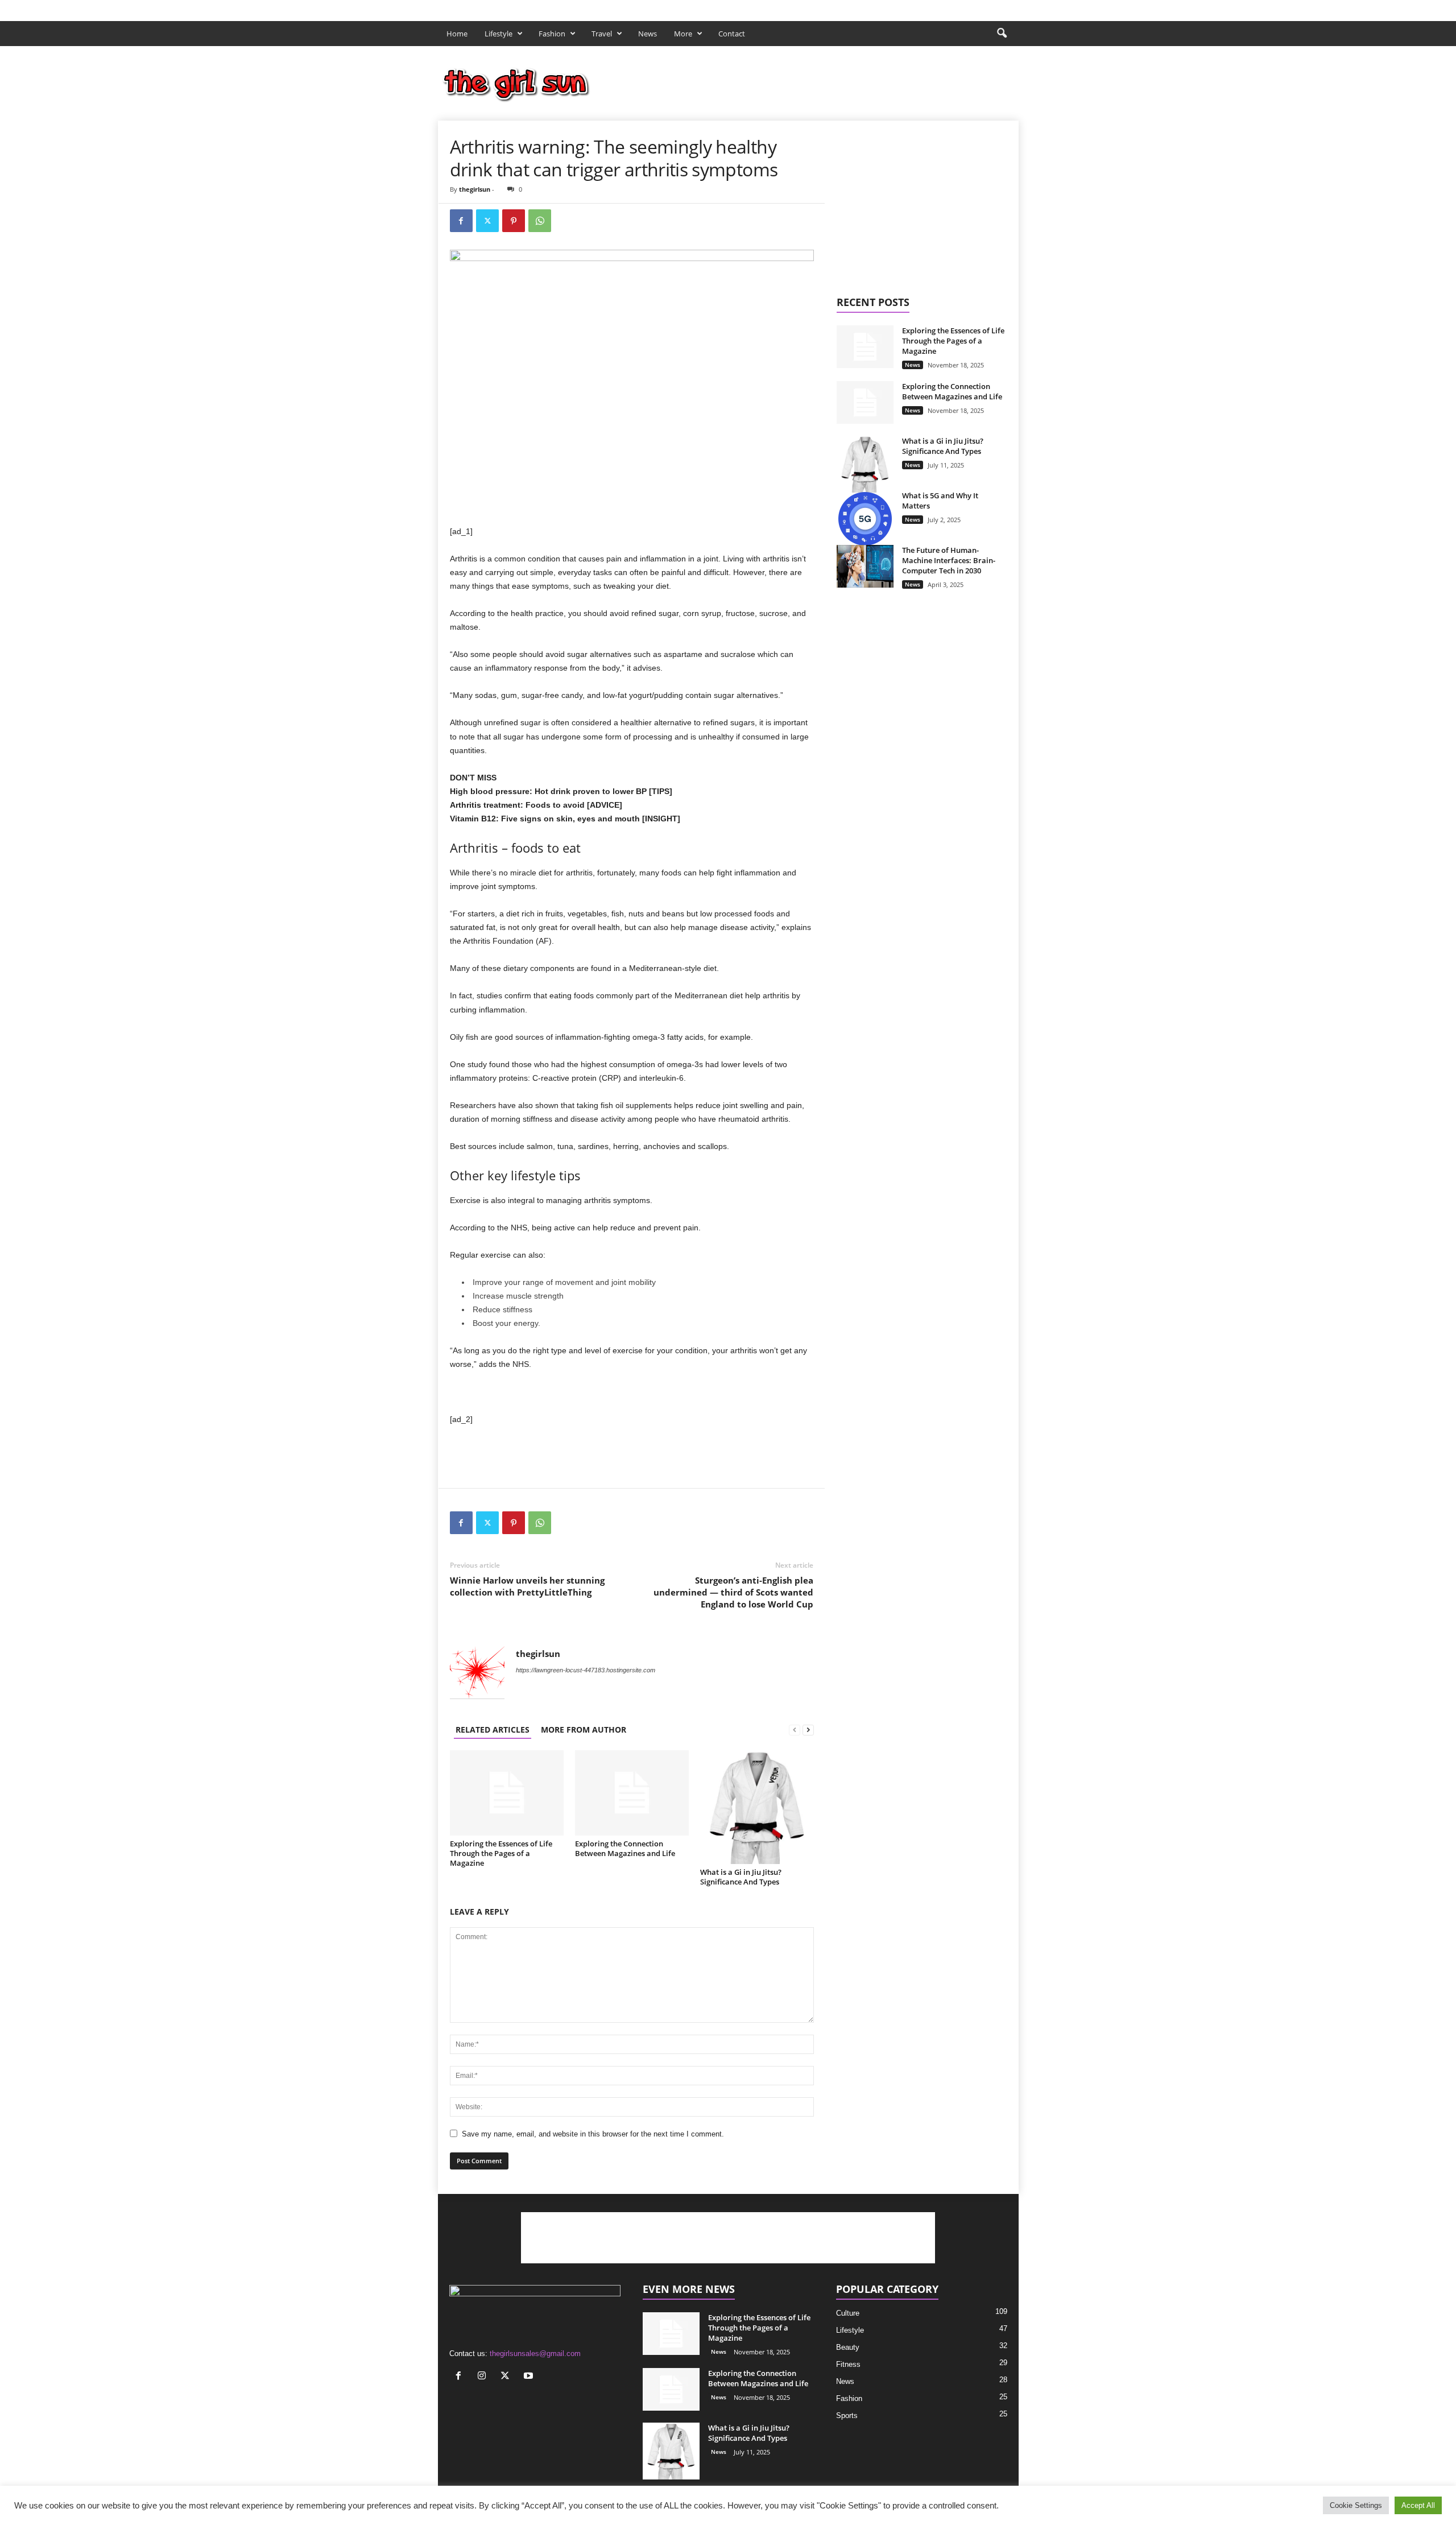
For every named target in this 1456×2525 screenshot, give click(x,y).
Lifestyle (499, 34)
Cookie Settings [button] (1356, 2505)
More (683, 34)
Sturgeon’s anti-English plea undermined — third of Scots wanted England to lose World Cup (733, 1592)
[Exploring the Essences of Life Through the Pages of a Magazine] (507, 1793)
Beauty (848, 2347)
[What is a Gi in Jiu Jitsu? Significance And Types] (757, 1807)
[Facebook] (957, 8)
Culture (848, 2313)
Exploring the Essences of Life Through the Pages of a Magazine (501, 1853)
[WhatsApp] (540, 221)
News (648, 34)
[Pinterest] (514, 221)
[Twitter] (992, 8)
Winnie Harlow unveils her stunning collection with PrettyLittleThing (527, 1586)
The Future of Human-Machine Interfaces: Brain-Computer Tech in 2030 (949, 560)
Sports (847, 2416)
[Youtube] (1010, 8)
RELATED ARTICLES (493, 1730)
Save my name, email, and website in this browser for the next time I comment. (593, 2134)
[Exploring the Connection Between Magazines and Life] (632, 1793)
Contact (732, 34)
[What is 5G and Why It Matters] (865, 519)
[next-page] (808, 1730)
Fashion (552, 34)
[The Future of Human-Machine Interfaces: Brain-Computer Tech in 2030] (865, 566)
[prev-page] (795, 1730)
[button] (1002, 34)
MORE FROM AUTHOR (584, 1730)
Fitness (848, 2364)
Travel (602, 34)
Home (457, 34)
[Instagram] (975, 8)
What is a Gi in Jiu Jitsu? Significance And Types (741, 1877)
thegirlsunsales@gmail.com (535, 2354)
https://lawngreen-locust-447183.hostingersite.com (586, 1670)
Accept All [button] (1418, 2505)
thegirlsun (475, 189)
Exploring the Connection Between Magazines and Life (625, 1848)
